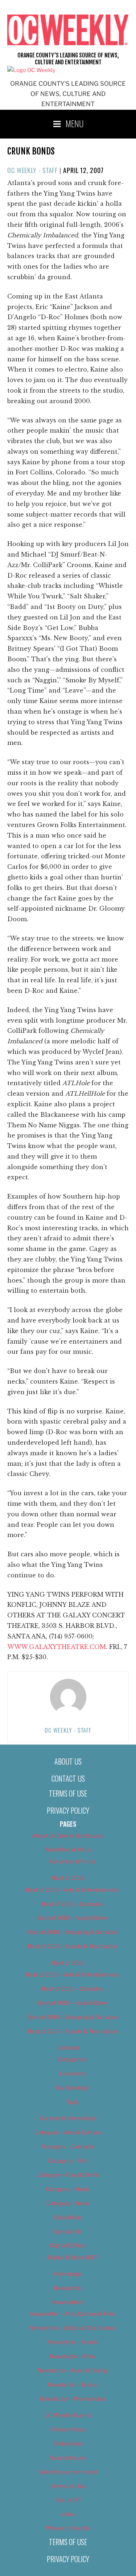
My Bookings (72, 2088)
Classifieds (68, 2218)
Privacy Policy (68, 1810)
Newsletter (68, 2288)
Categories (72, 2059)
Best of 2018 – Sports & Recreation (72, 1946)
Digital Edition (68, 2246)
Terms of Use (68, 1793)
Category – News (68, 2203)
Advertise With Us (68, 1850)
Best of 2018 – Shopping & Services (73, 1932)
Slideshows (68, 2444)
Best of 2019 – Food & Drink (72, 2003)
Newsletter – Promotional (73, 2399)
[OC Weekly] (31, 70)
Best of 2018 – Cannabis (73, 1904)
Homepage (68, 2274)
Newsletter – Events (73, 2342)
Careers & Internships (68, 2118)
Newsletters (68, 2302)
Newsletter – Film (72, 2356)
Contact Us (68, 1778)
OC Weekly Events (68, 2415)
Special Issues (68, 2458)
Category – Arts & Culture (68, 2132)
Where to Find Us (68, 2528)
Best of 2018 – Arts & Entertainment (72, 1890)
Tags (73, 2102)
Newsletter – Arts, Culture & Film (73, 2314)
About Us (68, 1761)
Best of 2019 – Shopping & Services (73, 2017)
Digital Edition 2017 (72, 2258)
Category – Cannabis (68, 2147)
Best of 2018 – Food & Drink (72, 1918)
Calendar (68, 2048)
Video (68, 2514)
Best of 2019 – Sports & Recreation (72, 2031)
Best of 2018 (68, 1878)
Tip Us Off (68, 2500)
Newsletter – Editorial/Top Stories (72, 2328)
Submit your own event (68, 2472)
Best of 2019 (68, 1963)
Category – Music (68, 2189)
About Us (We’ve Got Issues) (68, 1836)
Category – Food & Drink (68, 2175)
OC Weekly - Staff (32, 170)
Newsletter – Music (72, 2385)
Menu (75, 123)
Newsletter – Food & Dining (72, 2371)
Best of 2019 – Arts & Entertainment (72, 1975)
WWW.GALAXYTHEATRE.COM (57, 1647)
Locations (73, 2074)
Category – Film (68, 2161)
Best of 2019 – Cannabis (73, 1989)
